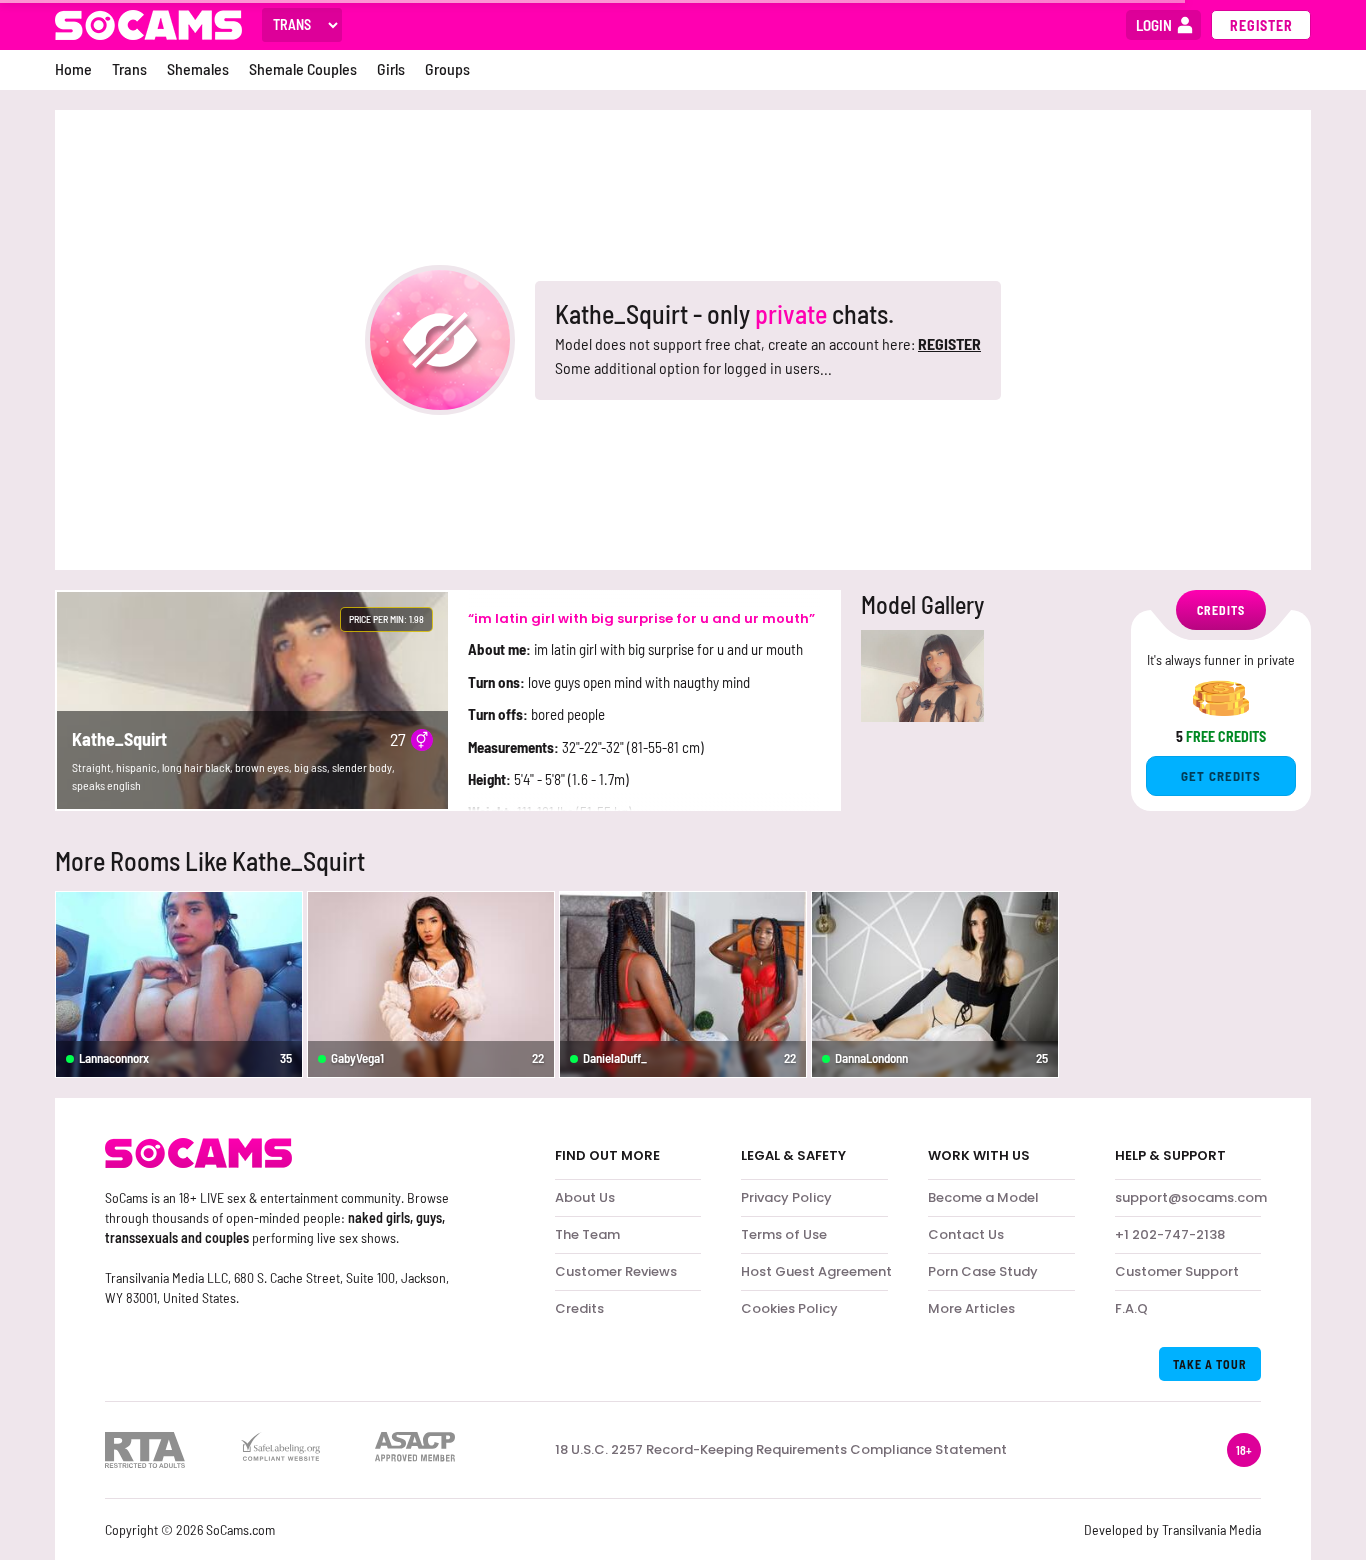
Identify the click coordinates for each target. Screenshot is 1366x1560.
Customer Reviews (616, 1271)
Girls (391, 68)
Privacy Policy (786, 1197)
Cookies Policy (789, 1308)
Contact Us (966, 1234)
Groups (447, 68)
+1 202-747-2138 (1170, 1234)
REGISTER (949, 343)
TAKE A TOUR (1210, 1364)
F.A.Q (1131, 1308)
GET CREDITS (1221, 776)
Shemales (198, 68)
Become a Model (983, 1197)
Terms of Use (784, 1234)
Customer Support (1177, 1271)
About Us (585, 1197)
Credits (579, 1308)
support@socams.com (1191, 1197)
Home (73, 68)
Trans (129, 68)
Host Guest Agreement (816, 1271)
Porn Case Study (983, 1271)
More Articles (971, 1308)
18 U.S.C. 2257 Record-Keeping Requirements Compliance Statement (781, 1450)
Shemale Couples (303, 68)
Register (1261, 25)
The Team (587, 1234)
